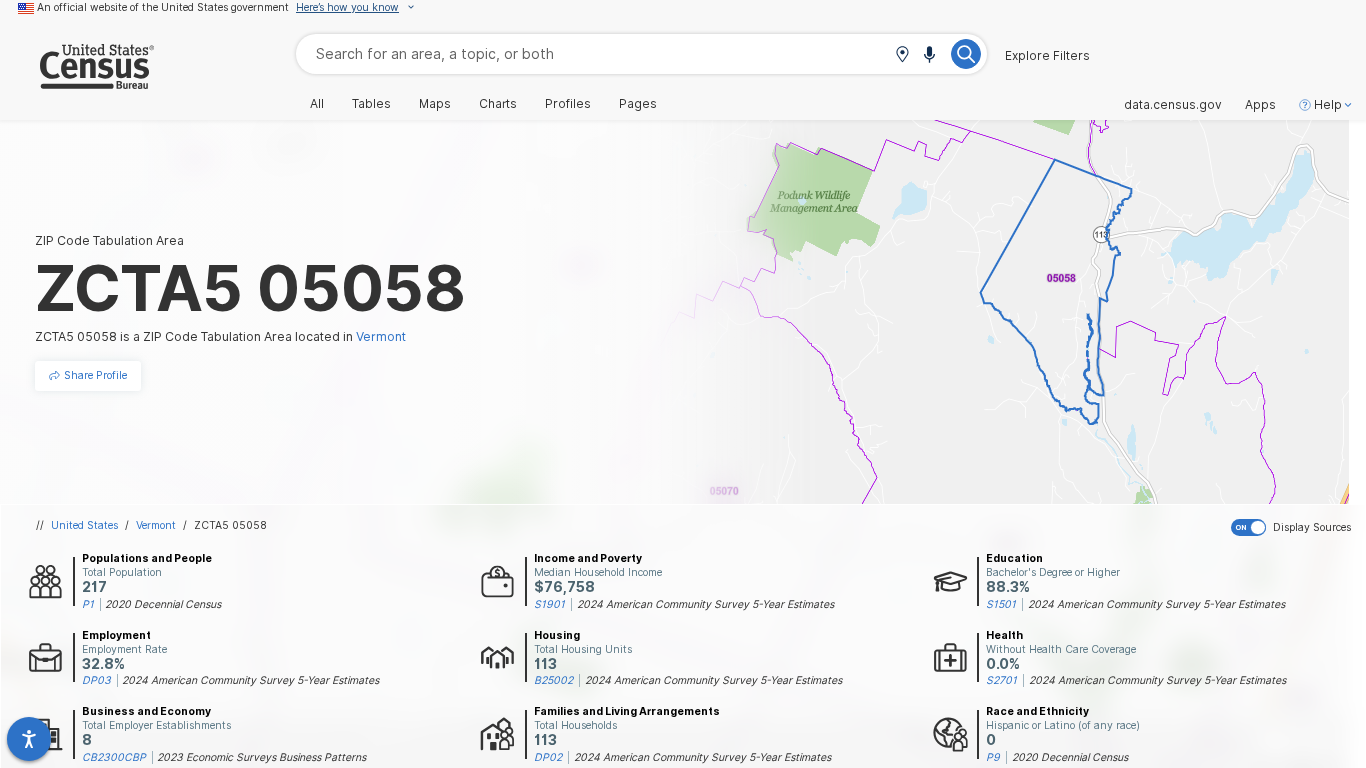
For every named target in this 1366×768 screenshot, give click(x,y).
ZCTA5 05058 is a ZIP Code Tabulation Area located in (220, 336)
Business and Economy (146, 711)
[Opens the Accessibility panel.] (29, 739)
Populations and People (147, 558)
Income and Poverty (588, 558)
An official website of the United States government (163, 7)
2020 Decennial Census (163, 604)
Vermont (156, 525)
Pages (638, 104)
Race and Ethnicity (1037, 711)
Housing (557, 635)
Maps (435, 104)
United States (84, 525)
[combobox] (641, 53)
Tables (371, 104)
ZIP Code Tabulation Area (109, 240)
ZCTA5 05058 (230, 525)
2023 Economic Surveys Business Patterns (261, 757)
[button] (902, 55)
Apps (1260, 105)
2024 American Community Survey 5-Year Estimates (705, 604)
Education (1014, 558)
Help (1328, 105)
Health (1004, 635)
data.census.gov (1173, 105)
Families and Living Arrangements (627, 711)
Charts (498, 104)
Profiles (568, 104)
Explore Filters (1047, 56)
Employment (116, 635)
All (317, 104)
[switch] (1294, 528)
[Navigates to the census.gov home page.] (77, 81)
